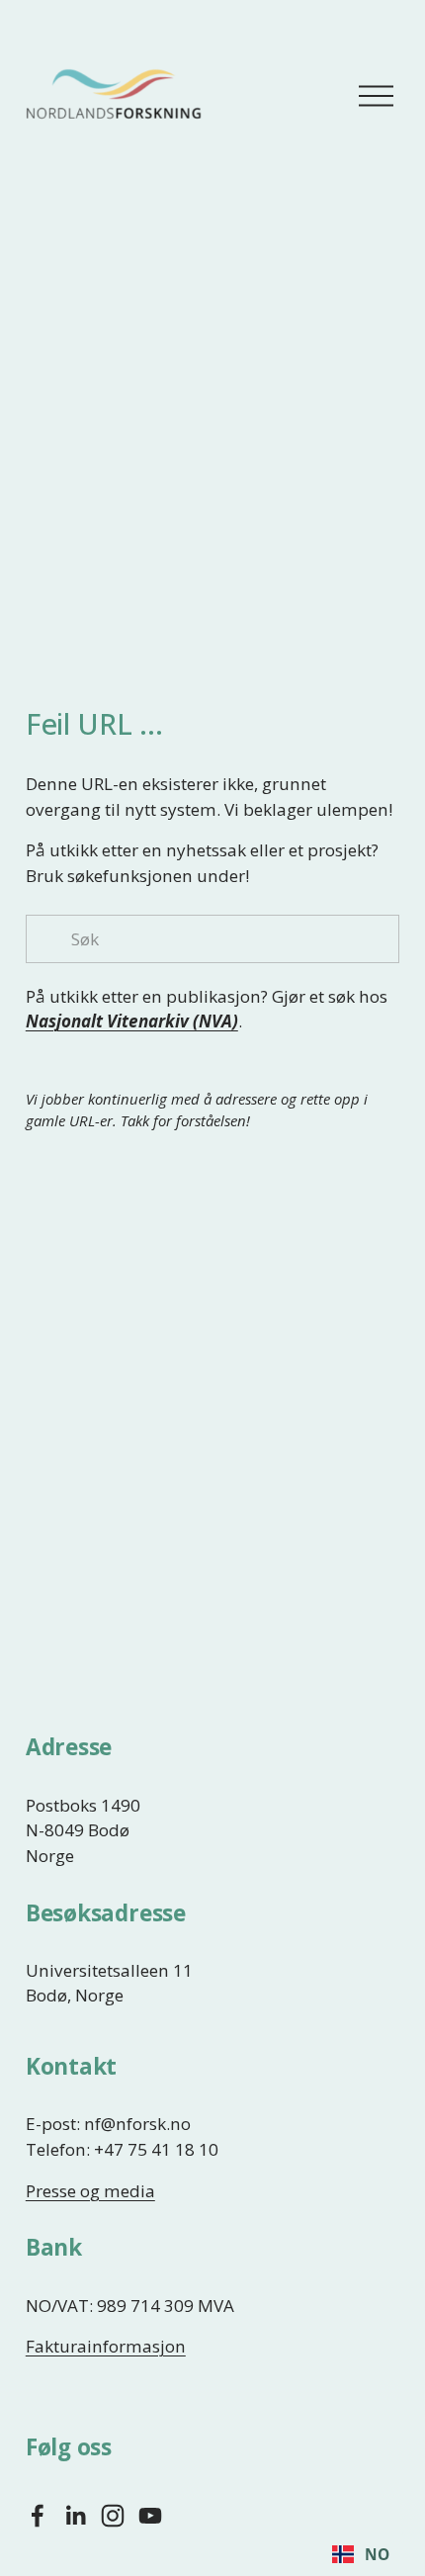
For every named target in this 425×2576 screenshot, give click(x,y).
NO (377, 2555)
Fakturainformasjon (106, 2346)
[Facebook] (38, 2516)
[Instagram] (113, 2516)
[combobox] (360, 2554)
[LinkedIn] (75, 2516)
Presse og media (90, 2191)
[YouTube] (150, 2516)
